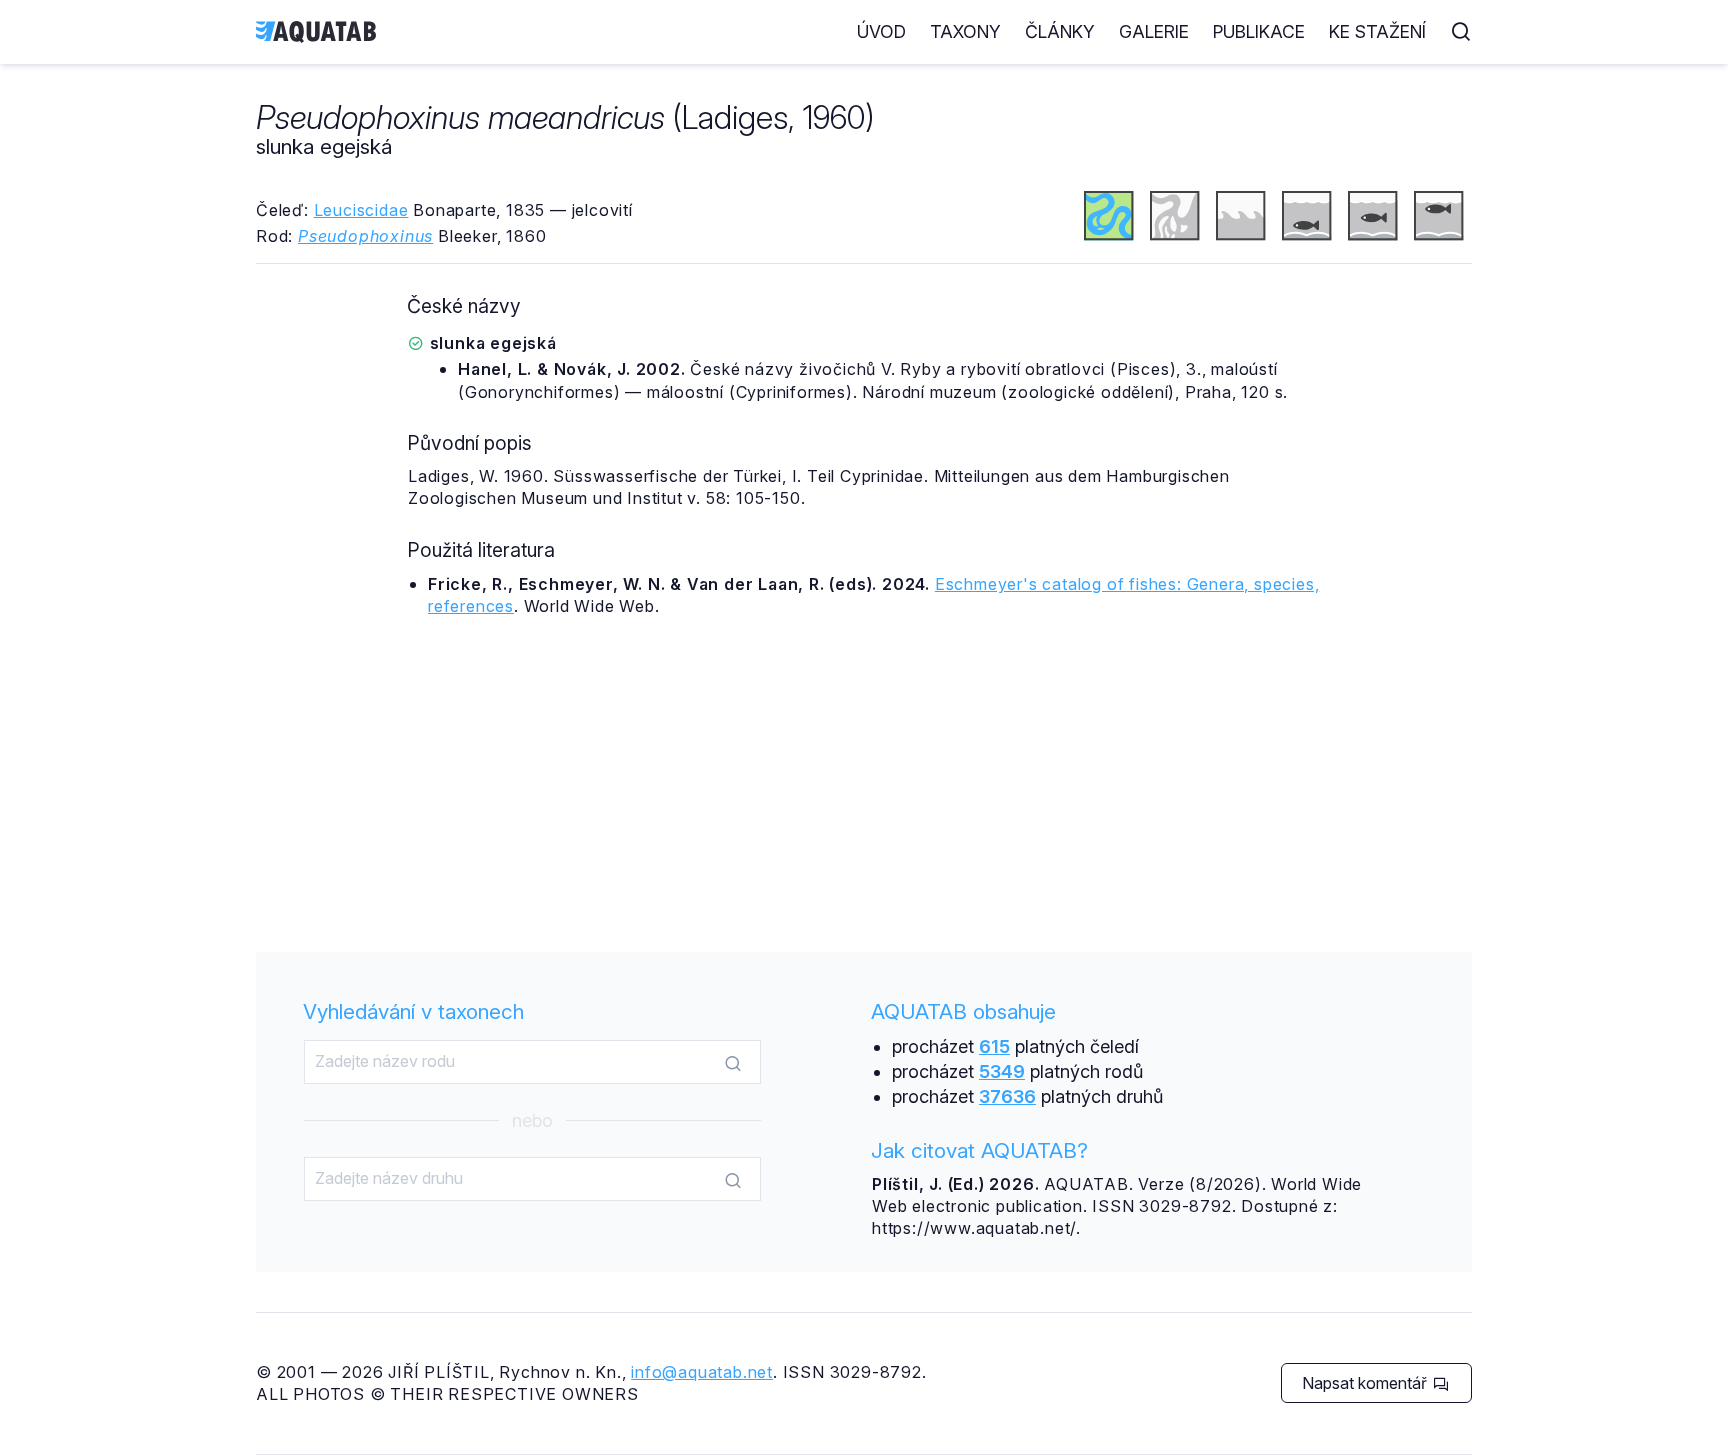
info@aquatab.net (702, 1372)
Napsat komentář (1366, 1383)
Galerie (1154, 31)
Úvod (881, 31)
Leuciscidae (361, 210)
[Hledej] (733, 1063)
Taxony (965, 31)
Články (1060, 31)
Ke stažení (1377, 31)
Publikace (1259, 31)
